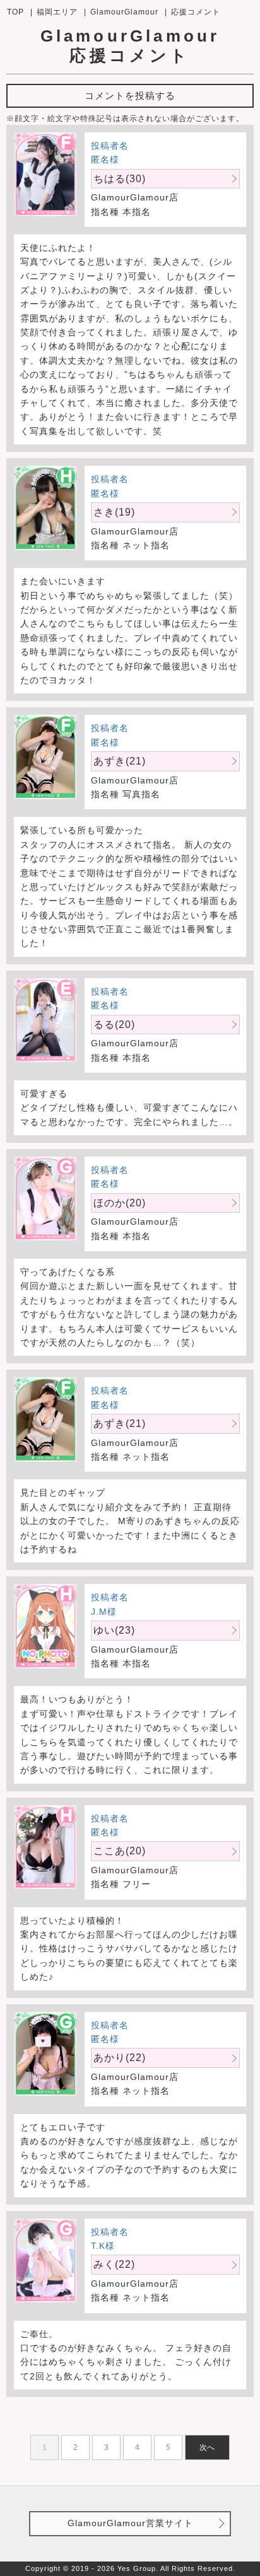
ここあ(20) (120, 1851)
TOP (15, 12)
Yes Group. (138, 2568)
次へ (207, 2447)
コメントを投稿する (130, 95)
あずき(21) (120, 761)
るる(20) (114, 1025)
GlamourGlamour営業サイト (130, 2523)
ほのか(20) (120, 1203)
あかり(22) (120, 2058)
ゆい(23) (114, 1630)
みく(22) (114, 2264)
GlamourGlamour (124, 12)
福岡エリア (57, 12)
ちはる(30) (120, 179)
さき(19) (114, 512)
